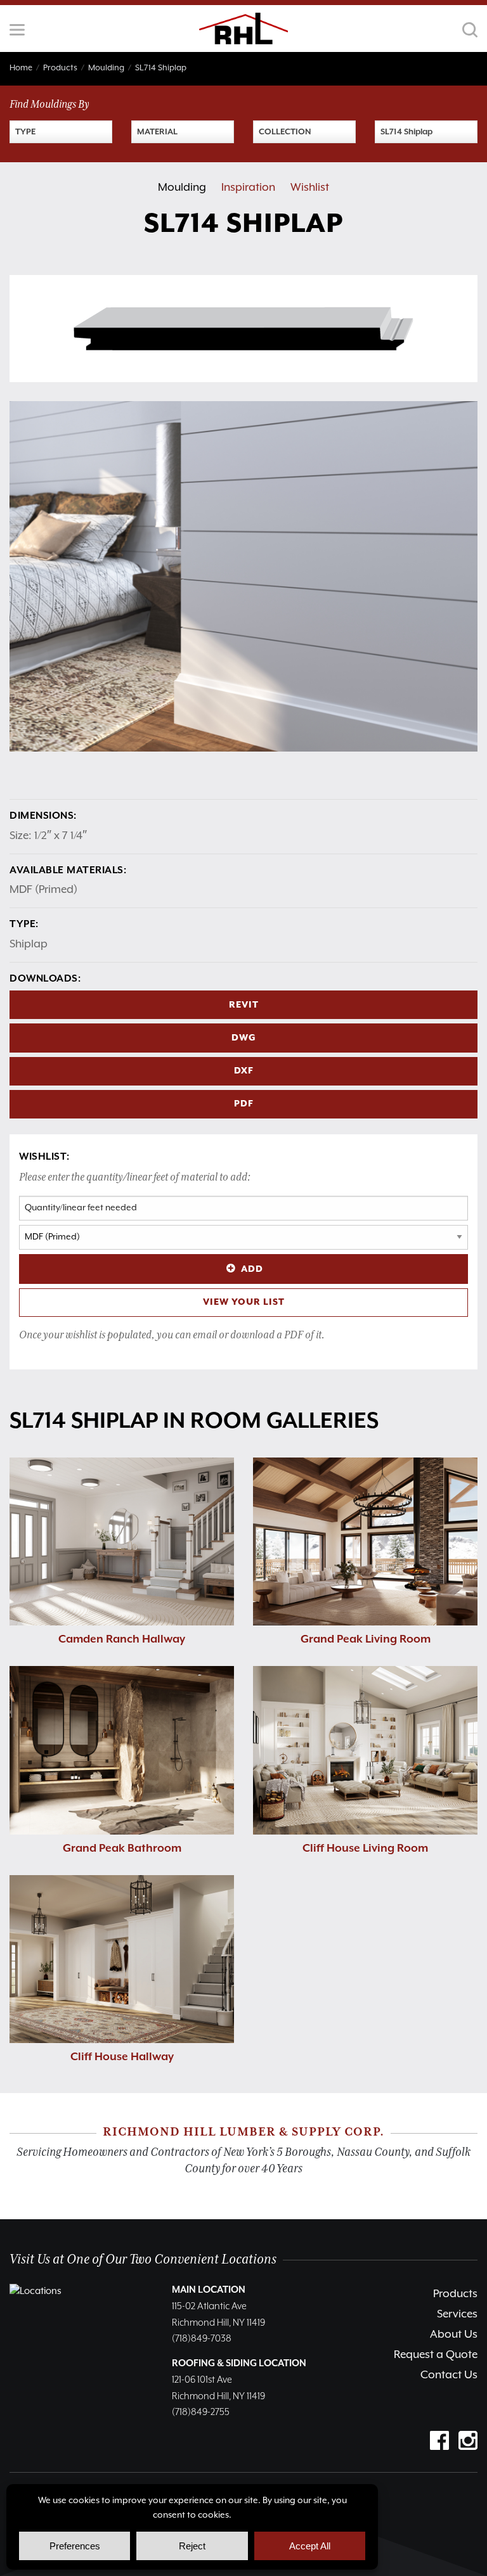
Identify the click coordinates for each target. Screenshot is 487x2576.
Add (252, 1269)
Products (455, 2294)
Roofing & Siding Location (239, 2363)
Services (457, 2314)
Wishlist (310, 188)
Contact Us (449, 2375)
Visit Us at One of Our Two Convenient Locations (143, 2259)
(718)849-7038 (202, 2339)
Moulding (182, 188)
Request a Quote (436, 2355)
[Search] (470, 30)
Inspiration (248, 188)
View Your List (244, 1302)
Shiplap (29, 944)
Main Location (209, 2290)
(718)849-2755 (201, 2412)
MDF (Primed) (43, 890)
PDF (244, 1104)
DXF (244, 1071)
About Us (454, 2335)
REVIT (244, 1005)
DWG (244, 1038)
